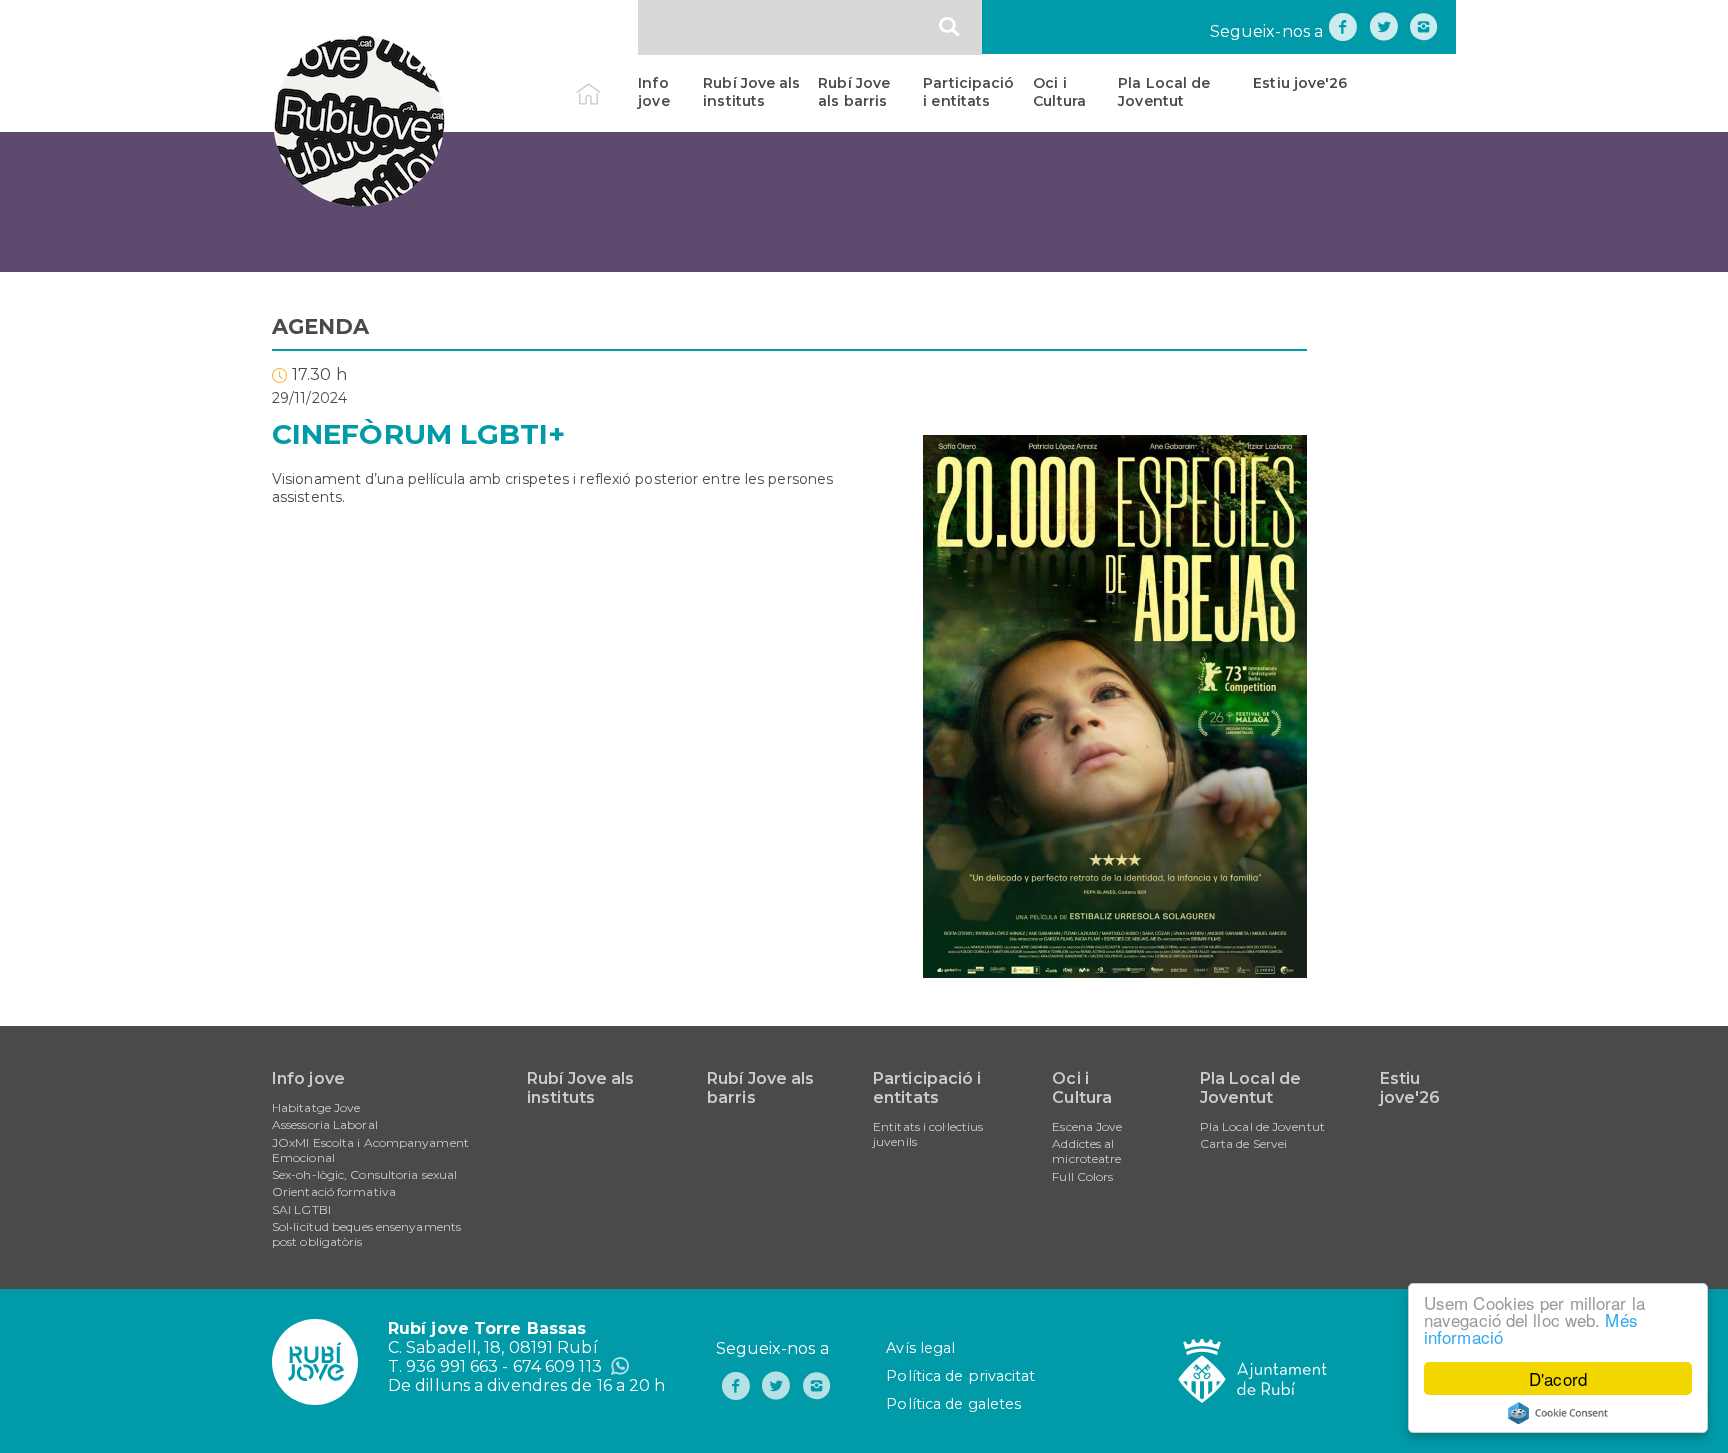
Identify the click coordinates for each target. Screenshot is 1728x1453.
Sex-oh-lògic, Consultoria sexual (364, 1174)
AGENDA (321, 326)
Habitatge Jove (316, 1107)
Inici (605, 83)
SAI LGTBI (301, 1209)
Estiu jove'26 (1300, 83)
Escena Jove (1087, 1126)
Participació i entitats (968, 92)
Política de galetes (953, 1404)
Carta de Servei (1244, 1143)
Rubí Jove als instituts (751, 92)
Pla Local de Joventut (1164, 92)
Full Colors (1082, 1176)
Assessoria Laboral (325, 1124)
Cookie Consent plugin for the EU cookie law (1558, 1413)
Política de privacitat (960, 1376)
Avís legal (920, 1348)
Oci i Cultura (1059, 92)
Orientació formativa (334, 1191)
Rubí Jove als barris (854, 92)
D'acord (1558, 1378)
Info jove (653, 92)
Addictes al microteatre (1086, 1151)
